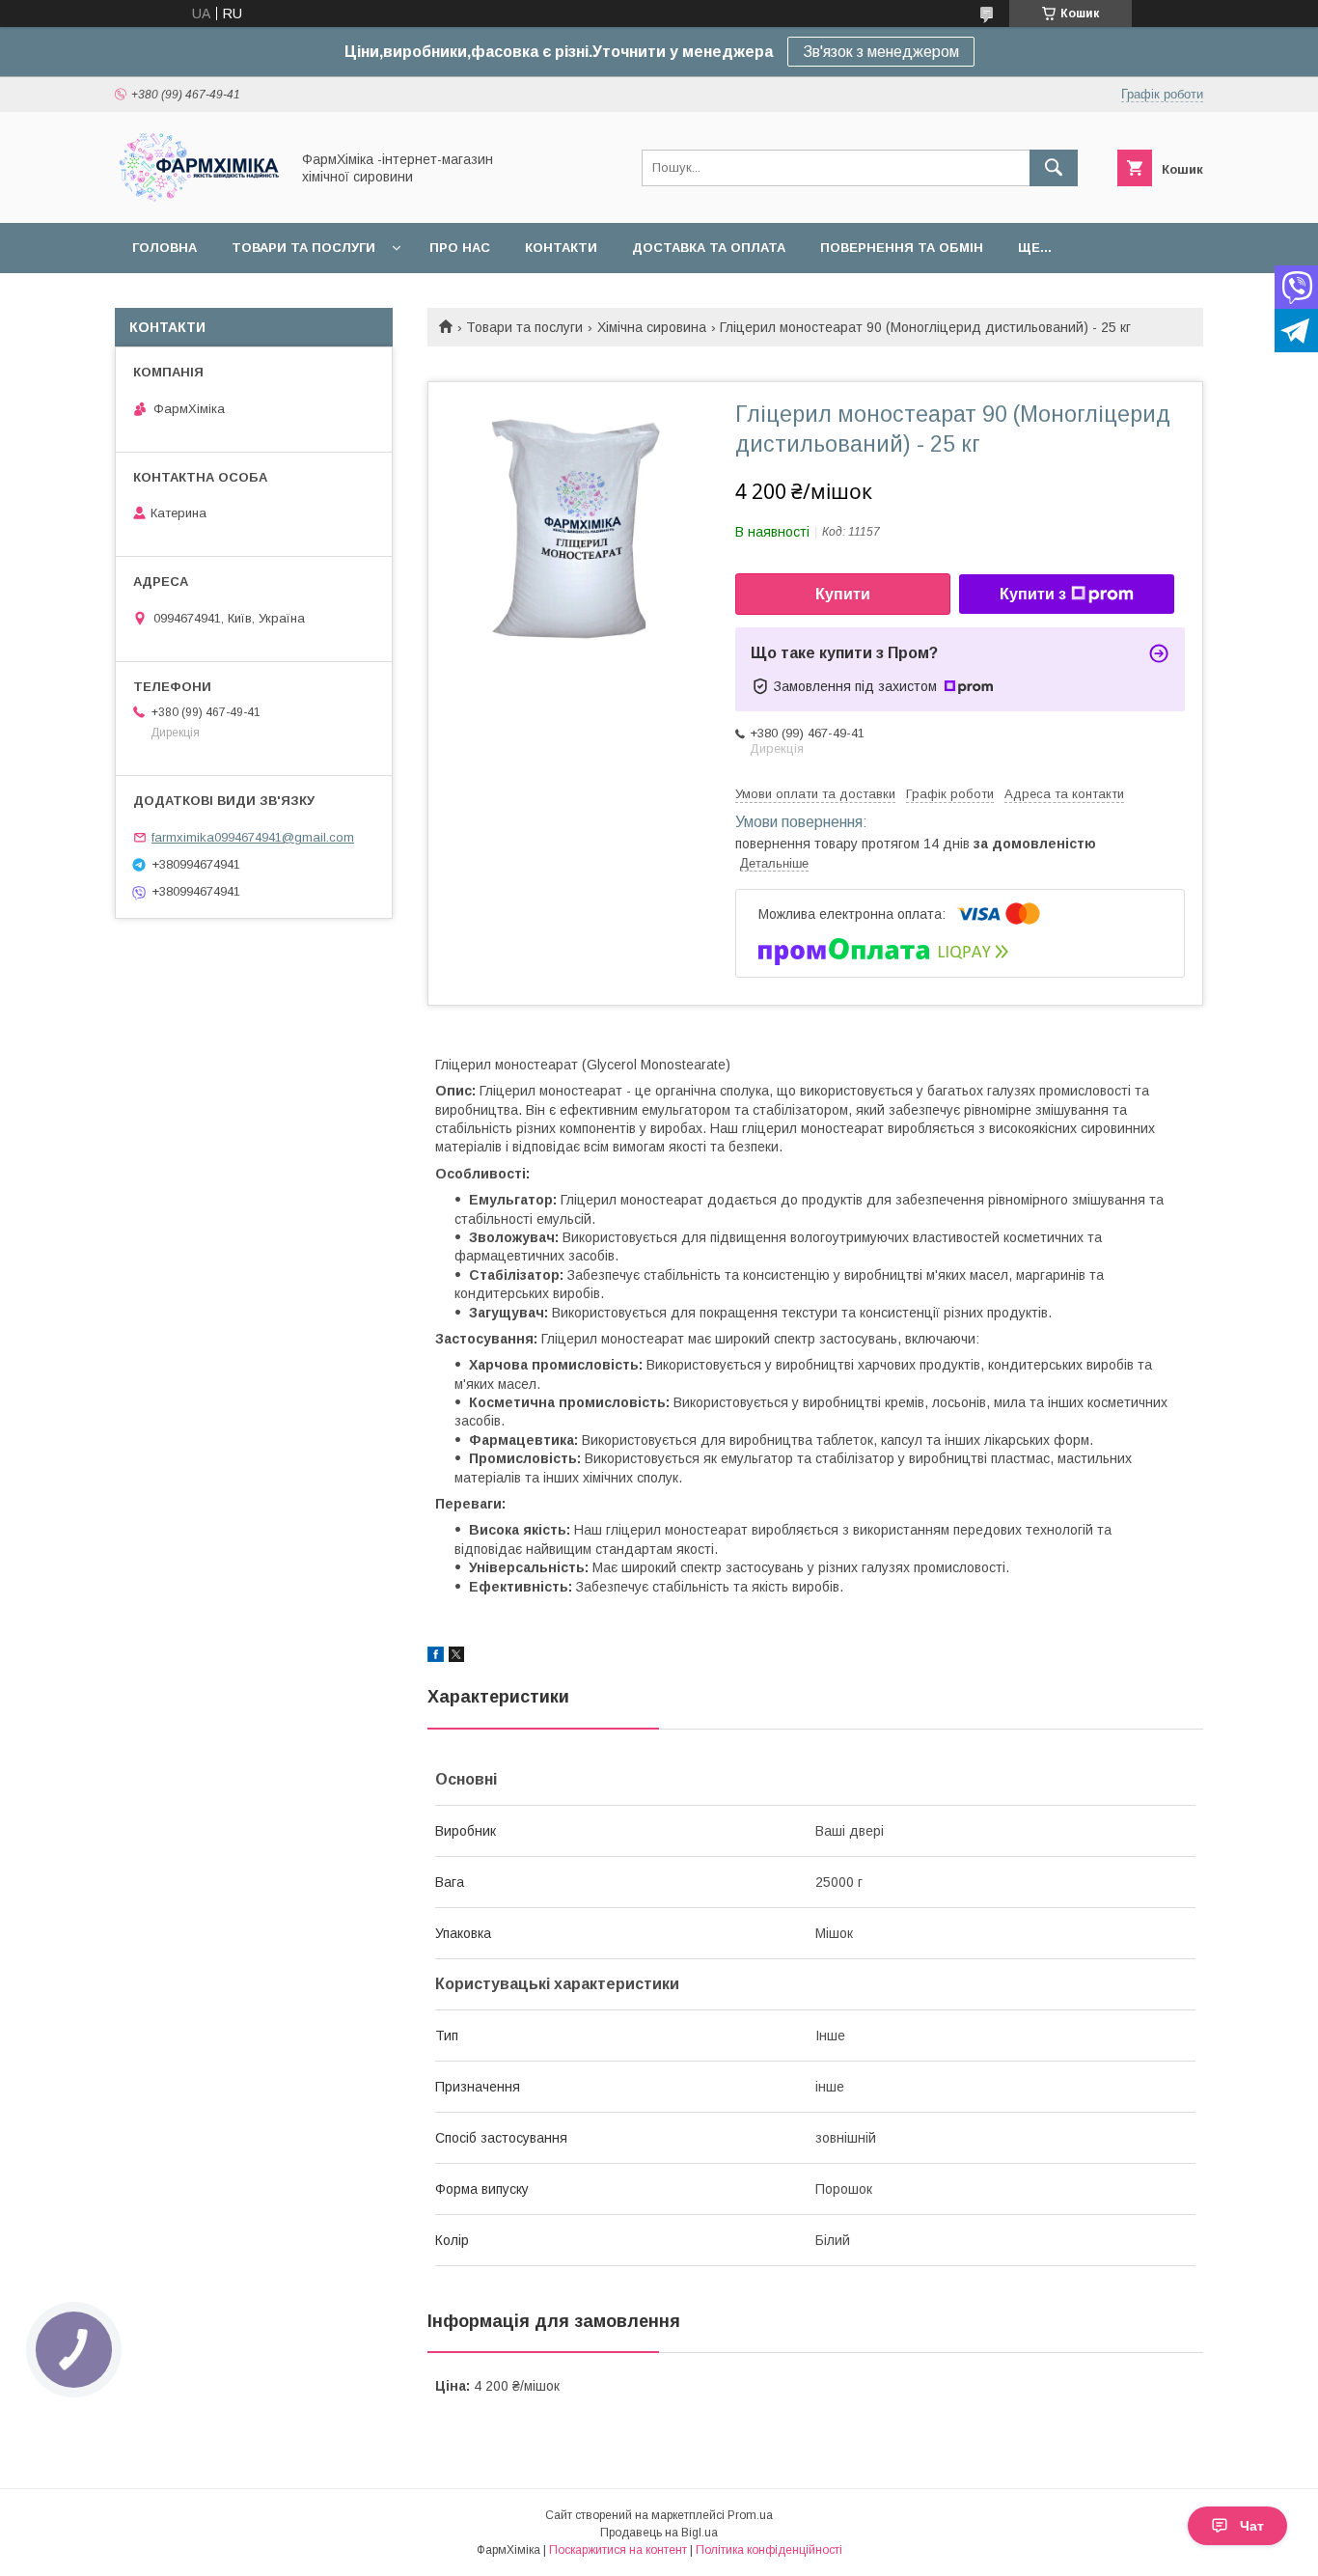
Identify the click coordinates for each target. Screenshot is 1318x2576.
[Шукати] (1054, 168)
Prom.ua (750, 2515)
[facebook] (436, 1657)
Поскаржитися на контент (618, 2550)
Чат (1252, 2526)
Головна (165, 248)
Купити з (1033, 594)
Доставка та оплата (709, 248)
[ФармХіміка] (197, 198)
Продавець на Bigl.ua (659, 2533)
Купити (843, 594)
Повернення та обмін (902, 248)
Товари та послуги (303, 248)
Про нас (460, 248)
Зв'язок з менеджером (881, 52)
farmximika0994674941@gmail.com (253, 837)
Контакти (561, 248)
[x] (456, 1657)
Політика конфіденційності (769, 2550)
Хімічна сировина (652, 327)
